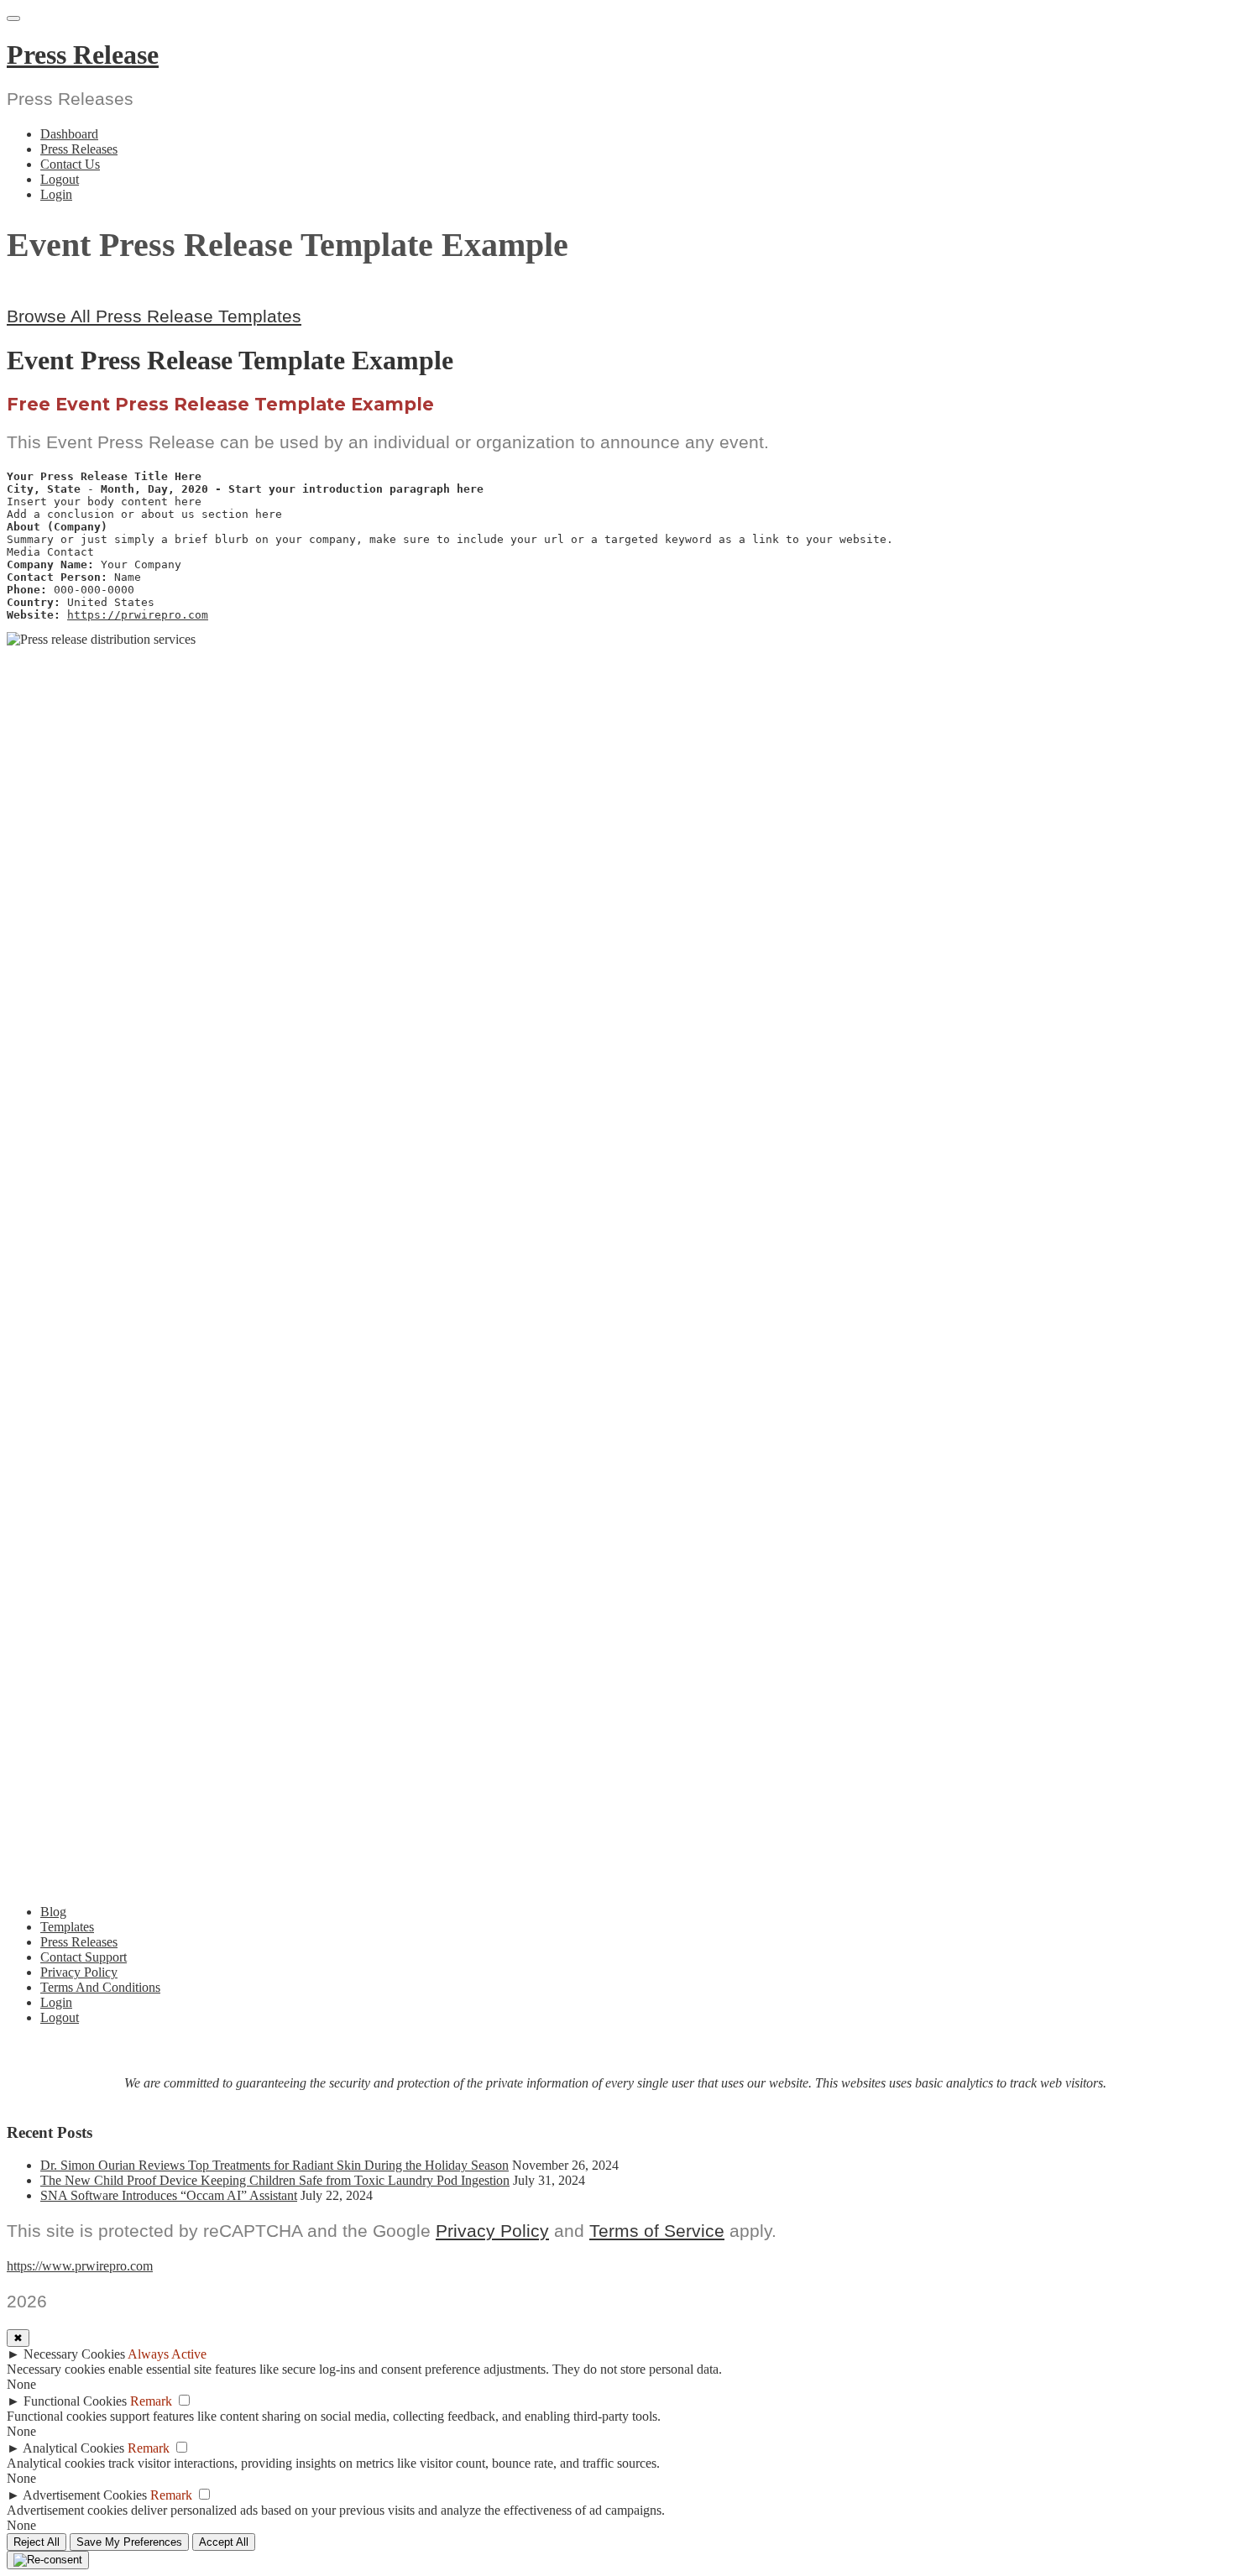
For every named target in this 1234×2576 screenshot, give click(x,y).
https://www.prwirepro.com (80, 2266)
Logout (60, 179)
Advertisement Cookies (85, 2495)
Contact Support (84, 1957)
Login (56, 194)
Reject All (37, 2542)
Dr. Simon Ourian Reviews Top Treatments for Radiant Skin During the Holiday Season (275, 2165)
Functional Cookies (75, 2401)
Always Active (167, 2354)
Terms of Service (657, 2231)
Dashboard (69, 134)
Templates (67, 1927)
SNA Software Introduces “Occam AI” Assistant (169, 2195)
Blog (53, 1912)
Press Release (83, 55)
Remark (151, 2401)
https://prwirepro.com (138, 615)
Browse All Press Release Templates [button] (154, 316)
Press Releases (79, 149)
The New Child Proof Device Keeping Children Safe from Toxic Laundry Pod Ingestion (275, 2180)
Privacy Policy (79, 1972)
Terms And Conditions (100, 1987)
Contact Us (70, 164)
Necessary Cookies (74, 2354)
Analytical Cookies (73, 2448)
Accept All (224, 2542)
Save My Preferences (129, 2542)
